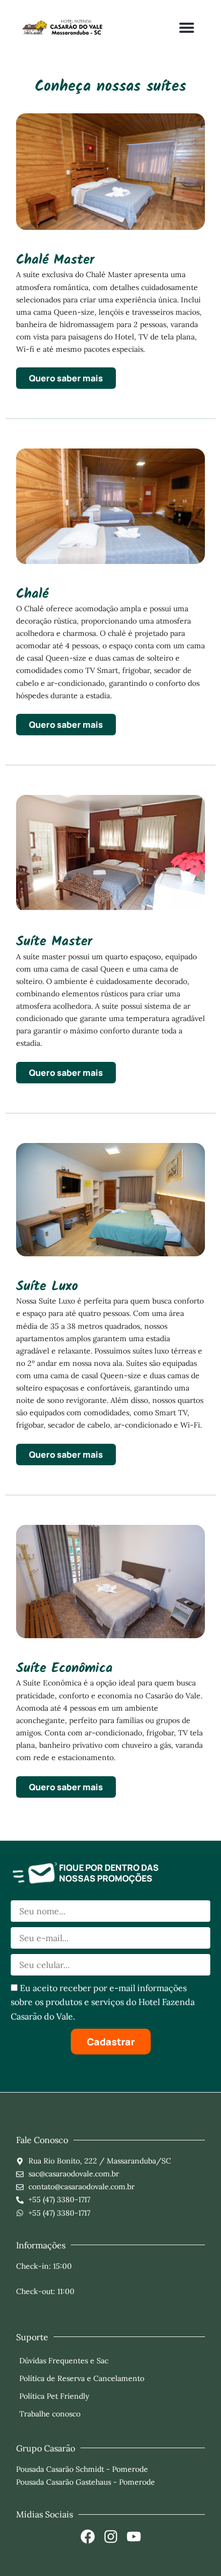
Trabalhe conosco (50, 2414)
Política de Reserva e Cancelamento (82, 2378)
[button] (187, 27)
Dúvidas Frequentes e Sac (64, 2361)
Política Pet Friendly (54, 2396)
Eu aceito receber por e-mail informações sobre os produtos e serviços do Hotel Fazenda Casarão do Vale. (103, 2002)
